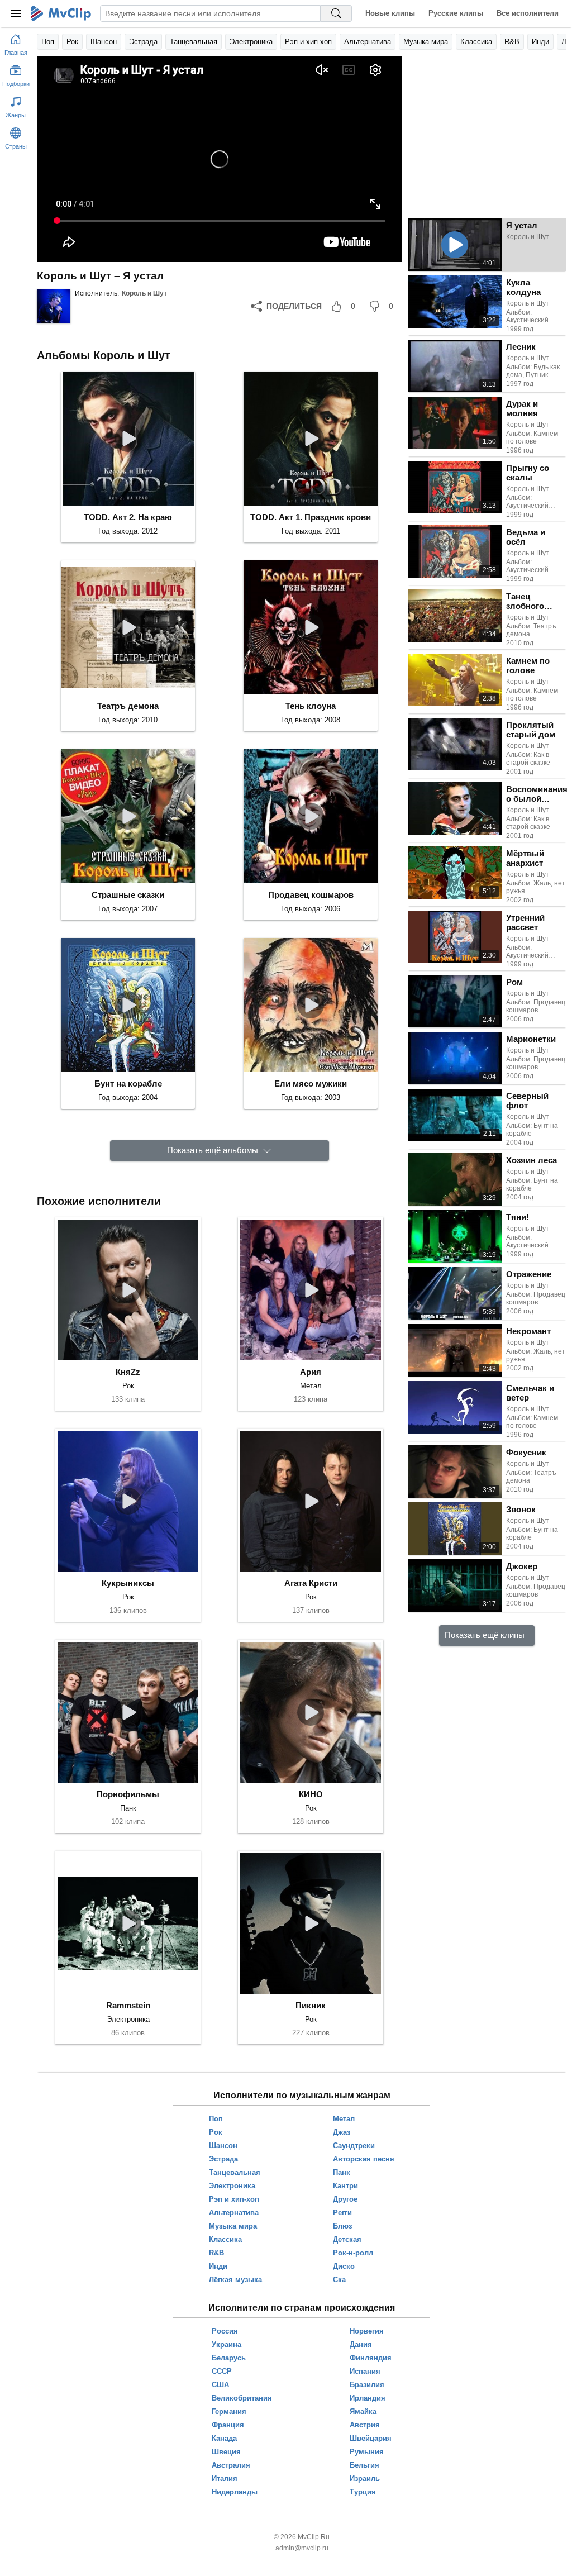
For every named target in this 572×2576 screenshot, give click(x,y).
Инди (540, 42)
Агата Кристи (311, 1583)
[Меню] (16, 13)
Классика (476, 42)
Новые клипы (390, 13)
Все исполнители (528, 13)
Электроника (251, 42)
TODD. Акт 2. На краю (128, 517)
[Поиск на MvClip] (336, 13)
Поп (48, 42)
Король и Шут (144, 293)
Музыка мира (426, 42)
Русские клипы (456, 13)
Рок (72, 42)
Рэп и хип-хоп (308, 42)
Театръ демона (128, 706)
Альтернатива (368, 42)
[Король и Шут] (54, 306)
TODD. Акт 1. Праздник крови (311, 517)
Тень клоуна (311, 706)
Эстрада (143, 42)
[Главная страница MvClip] (61, 13)
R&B (512, 42)
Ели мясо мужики (311, 1084)
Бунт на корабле (128, 1084)
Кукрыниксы (128, 1583)
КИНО (311, 1794)
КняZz (128, 1372)
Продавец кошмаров (311, 895)
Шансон (104, 42)
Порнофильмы (128, 1794)
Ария (311, 1372)
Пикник (311, 2005)
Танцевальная (194, 42)
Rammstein (128, 2005)
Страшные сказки (128, 895)
